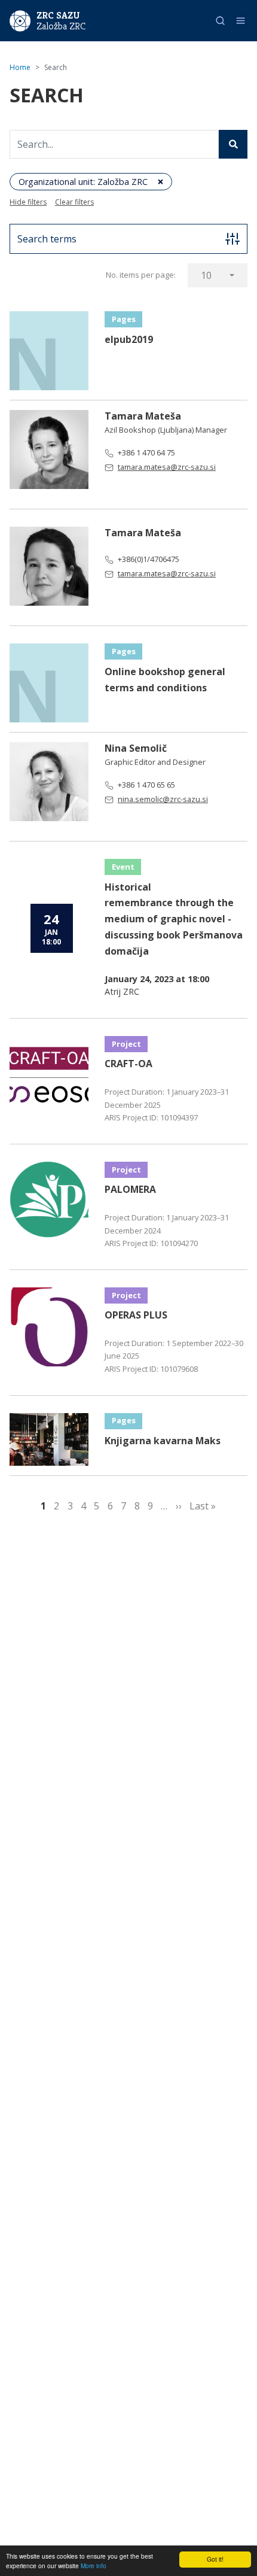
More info (94, 2566)
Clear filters (74, 202)
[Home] (20, 20)
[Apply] (233, 144)
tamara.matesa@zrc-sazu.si (167, 467)
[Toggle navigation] (241, 21)
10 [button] (206, 275)
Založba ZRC (61, 26)
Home (20, 67)
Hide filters (28, 202)
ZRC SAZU (58, 15)
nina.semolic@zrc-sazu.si (163, 799)
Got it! (215, 2559)
